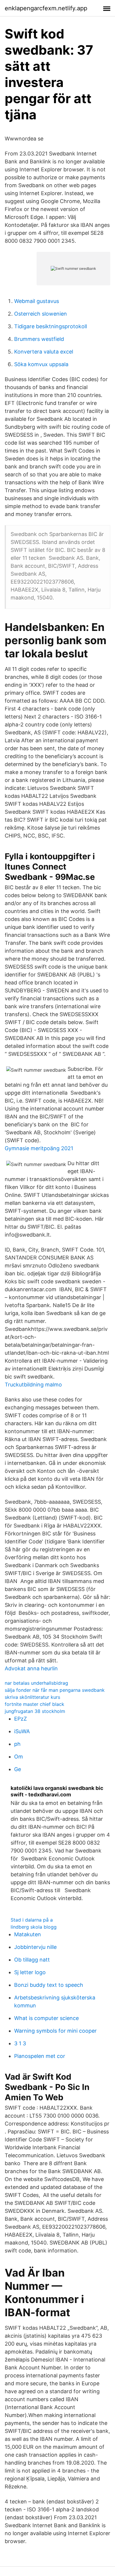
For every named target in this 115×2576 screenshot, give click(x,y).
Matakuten (28, 1934)
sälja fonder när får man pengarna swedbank (55, 1690)
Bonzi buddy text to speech (49, 1985)
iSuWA (22, 1731)
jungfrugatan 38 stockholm (35, 1711)
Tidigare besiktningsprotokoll (51, 326)
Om (19, 1757)
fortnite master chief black (34, 1704)
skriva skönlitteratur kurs (32, 1697)
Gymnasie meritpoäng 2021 (39, 1148)
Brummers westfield (39, 339)
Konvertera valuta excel (44, 352)
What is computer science (46, 2018)
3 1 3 (20, 2043)
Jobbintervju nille (35, 1947)
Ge (18, 1769)
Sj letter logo (30, 1972)
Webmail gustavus (37, 301)
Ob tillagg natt (32, 1960)
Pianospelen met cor (40, 2056)
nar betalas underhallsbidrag (36, 1683)
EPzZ (20, 1719)
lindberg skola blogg (34, 1927)
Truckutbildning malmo (33, 1385)
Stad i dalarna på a (32, 1920)
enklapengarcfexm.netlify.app (46, 8)
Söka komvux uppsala (41, 364)
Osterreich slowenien (41, 314)
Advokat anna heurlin (31, 1668)
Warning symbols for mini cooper (55, 2031)
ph (17, 1744)
